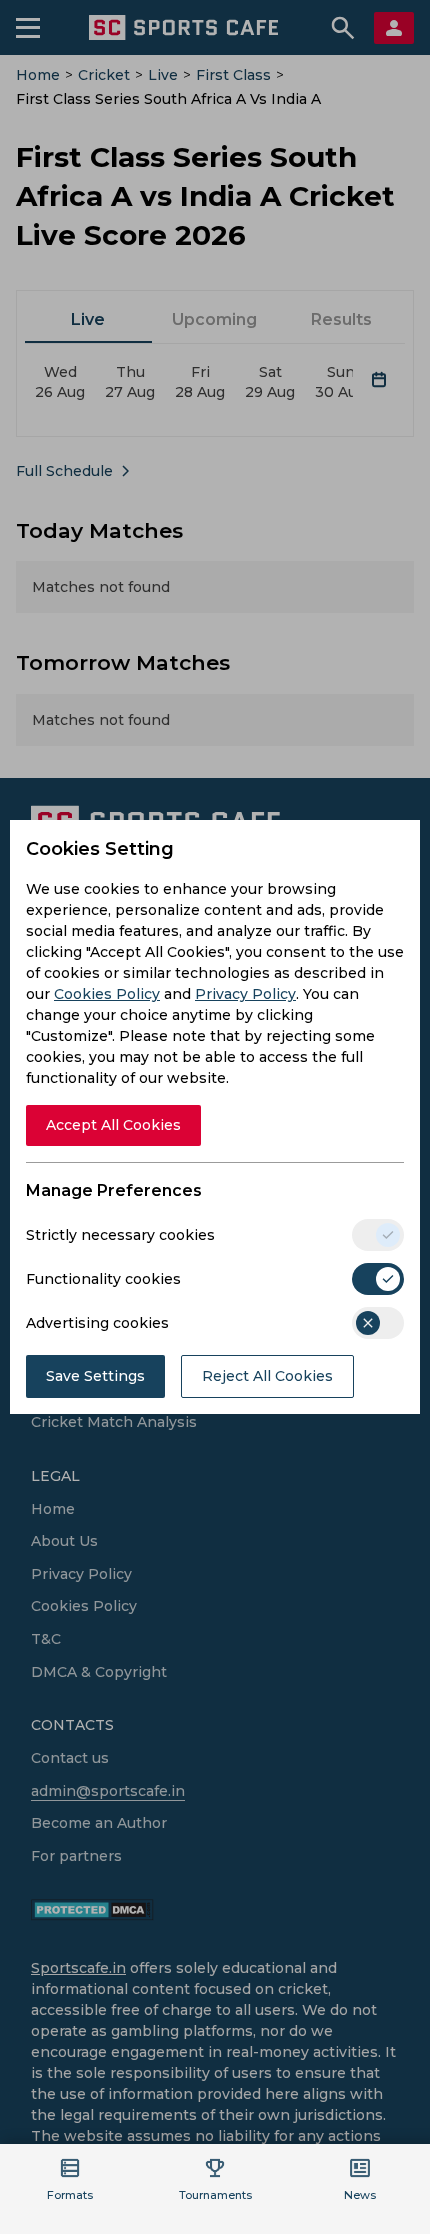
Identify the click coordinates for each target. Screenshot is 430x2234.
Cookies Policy (107, 994)
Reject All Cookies (267, 1376)
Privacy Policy (245, 994)
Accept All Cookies (113, 1125)
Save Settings (95, 1376)
